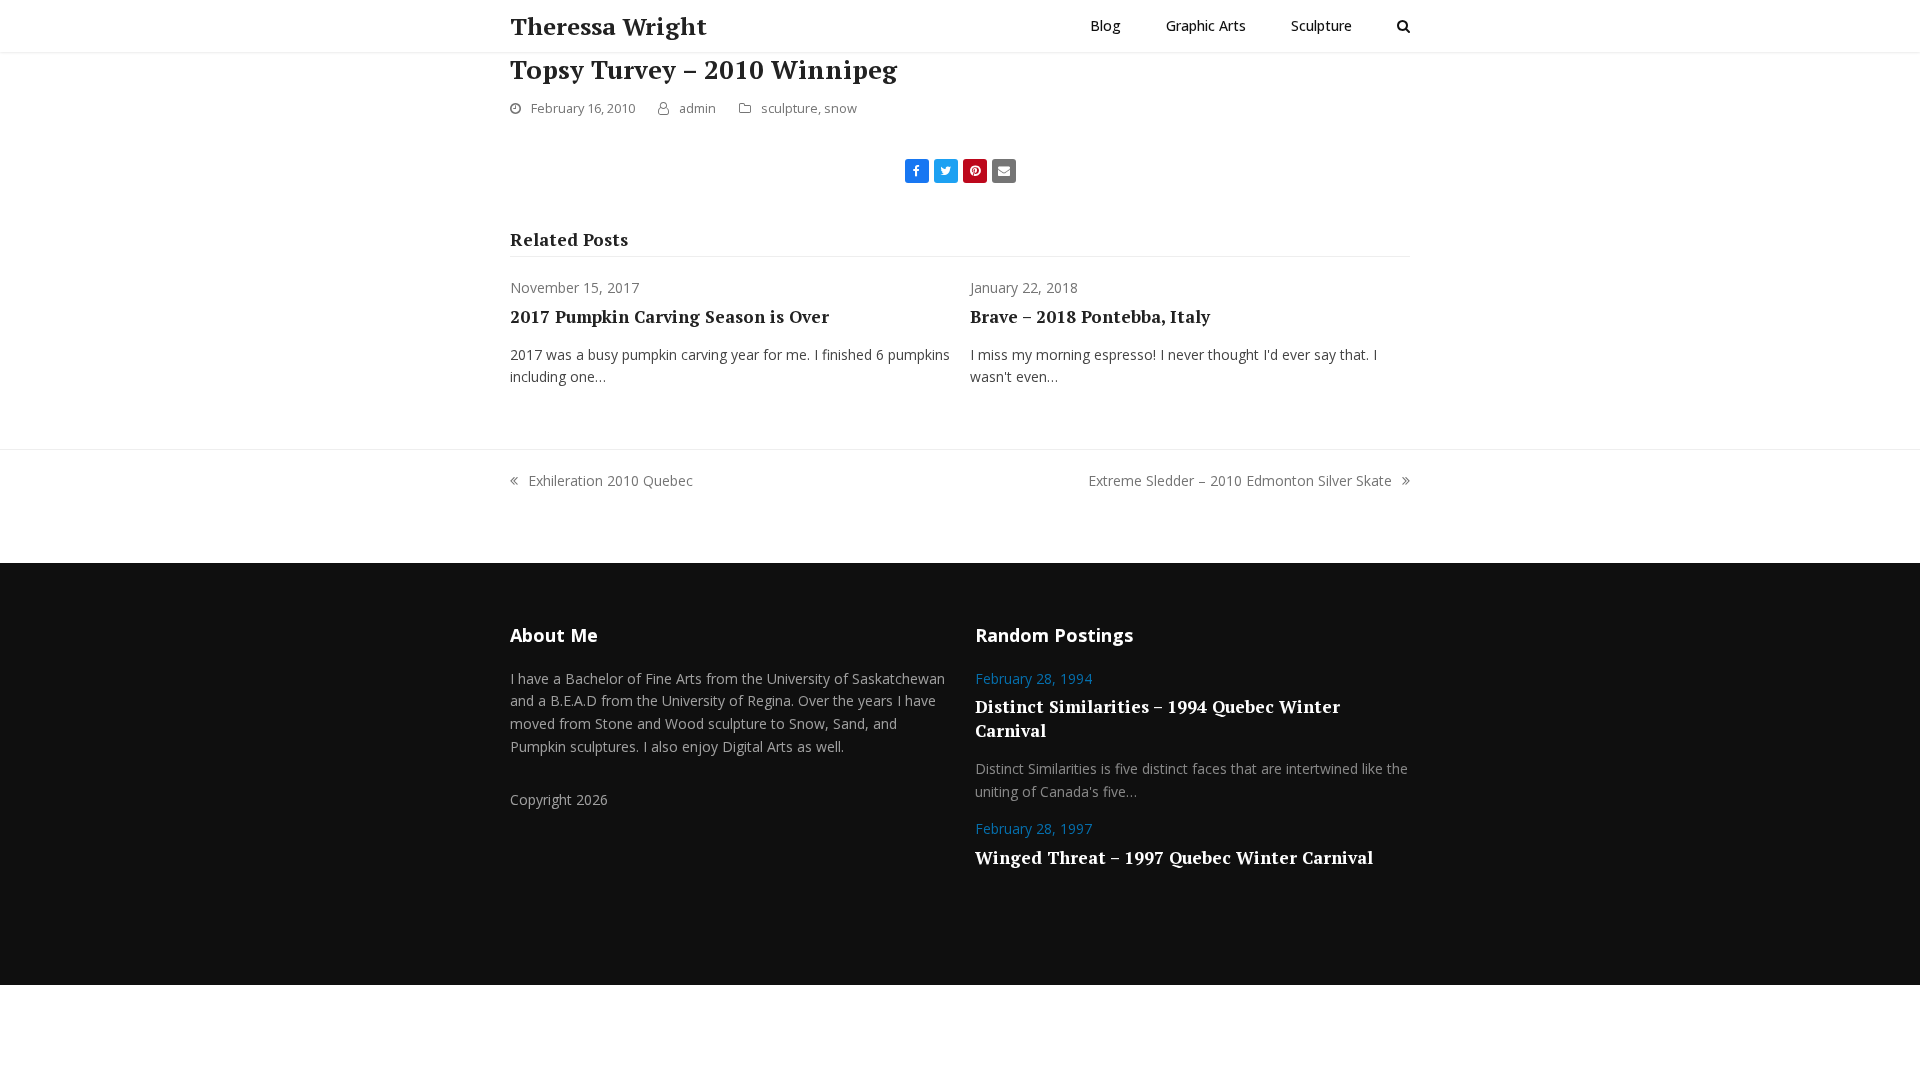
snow (840, 108)
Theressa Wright (608, 26)
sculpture (789, 108)
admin (697, 108)
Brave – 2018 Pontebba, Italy (1090, 316)
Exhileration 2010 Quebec (610, 480)
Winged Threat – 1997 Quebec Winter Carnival (1174, 857)
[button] (1403, 26)
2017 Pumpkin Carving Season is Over (669, 316)
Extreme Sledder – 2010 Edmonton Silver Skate (1240, 480)
